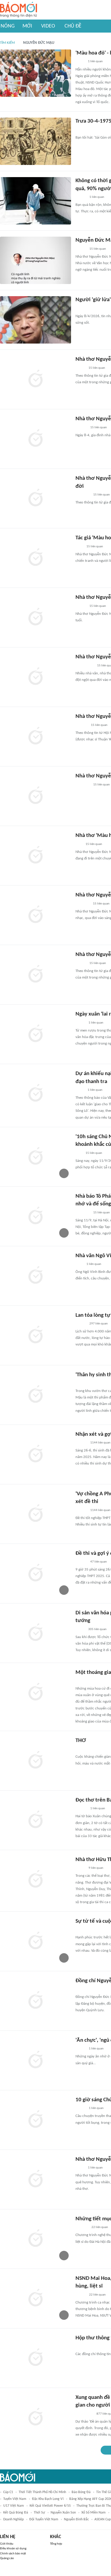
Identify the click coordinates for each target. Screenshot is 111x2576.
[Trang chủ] (18, 10)
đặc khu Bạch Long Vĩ (48, 2499)
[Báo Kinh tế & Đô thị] (81, 1562)
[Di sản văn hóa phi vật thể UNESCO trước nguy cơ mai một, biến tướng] (36, 1633)
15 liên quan (98, 249)
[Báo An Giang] (80, 1629)
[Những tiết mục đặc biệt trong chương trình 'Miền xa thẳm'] (36, 2239)
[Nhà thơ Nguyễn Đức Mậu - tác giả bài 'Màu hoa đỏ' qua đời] (36, 915)
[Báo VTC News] (82, 904)
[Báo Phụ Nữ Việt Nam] (84, 1383)
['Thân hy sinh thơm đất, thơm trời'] (36, 1395)
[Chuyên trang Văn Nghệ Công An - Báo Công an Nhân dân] (80, 1868)
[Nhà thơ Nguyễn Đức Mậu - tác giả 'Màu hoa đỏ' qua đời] (36, 617)
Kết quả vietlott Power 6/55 (50, 2506)
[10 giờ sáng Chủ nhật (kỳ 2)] (36, 2120)
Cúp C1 (8, 2492)
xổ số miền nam (94, 2513)
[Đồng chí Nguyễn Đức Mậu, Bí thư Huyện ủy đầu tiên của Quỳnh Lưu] (36, 2001)
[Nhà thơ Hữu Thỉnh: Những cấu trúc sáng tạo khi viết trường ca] (36, 1880)
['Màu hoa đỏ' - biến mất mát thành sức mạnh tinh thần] (36, 73)
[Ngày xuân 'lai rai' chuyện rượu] (36, 1034)
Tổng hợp (56, 2544)
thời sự (39, 2513)
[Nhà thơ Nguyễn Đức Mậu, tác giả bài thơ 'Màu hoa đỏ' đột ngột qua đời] (36, 498)
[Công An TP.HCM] (80, 1090)
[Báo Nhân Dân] (81, 309)
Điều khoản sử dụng (13, 2549)
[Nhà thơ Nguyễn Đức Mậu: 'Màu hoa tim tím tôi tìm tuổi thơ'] (36, 2179)
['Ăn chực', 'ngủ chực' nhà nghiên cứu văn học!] (36, 2060)
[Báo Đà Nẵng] (83, 1681)
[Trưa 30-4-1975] (36, 141)
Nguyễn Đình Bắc (76, 2519)
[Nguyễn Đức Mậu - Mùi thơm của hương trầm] (36, 260)
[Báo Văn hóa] (81, 197)
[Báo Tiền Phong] (81, 1510)
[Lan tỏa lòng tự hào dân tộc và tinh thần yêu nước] (36, 1335)
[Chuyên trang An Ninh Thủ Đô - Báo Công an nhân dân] (79, 844)
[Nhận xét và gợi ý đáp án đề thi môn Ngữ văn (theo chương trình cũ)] (36, 1454)
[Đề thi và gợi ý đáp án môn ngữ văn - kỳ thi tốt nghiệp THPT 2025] (36, 1573)
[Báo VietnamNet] (81, 2295)
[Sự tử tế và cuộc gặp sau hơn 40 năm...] (36, 1941)
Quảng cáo (7, 2558)
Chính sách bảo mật (13, 2554)
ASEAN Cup (103, 2519)
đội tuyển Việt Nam (44, 2519)
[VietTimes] (80, 1023)
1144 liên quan (100, 1443)
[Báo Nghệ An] (81, 1989)
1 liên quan (95, 61)
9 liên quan (96, 1868)
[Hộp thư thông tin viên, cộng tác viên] (36, 2358)
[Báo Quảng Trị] (84, 130)
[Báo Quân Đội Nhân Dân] (83, 2346)
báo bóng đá (81, 2492)
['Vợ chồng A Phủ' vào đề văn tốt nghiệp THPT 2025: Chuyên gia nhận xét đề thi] (36, 1514)
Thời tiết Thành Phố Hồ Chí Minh (42, 2492)
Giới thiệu (7, 2544)
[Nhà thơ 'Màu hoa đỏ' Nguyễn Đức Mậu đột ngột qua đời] (36, 856)
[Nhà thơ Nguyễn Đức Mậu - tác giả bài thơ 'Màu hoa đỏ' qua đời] (36, 737)
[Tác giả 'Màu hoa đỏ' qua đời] (36, 558)
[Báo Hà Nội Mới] (81, 725)
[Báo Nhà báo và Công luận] (83, 495)
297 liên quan (99, 1324)
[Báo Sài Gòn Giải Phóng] (81, 428)
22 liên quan (100, 2227)
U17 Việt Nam (14, 2506)
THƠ (81, 1741)
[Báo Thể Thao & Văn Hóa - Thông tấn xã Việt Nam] (80, 62)
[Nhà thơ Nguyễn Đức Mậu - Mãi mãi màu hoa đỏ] (36, 796)
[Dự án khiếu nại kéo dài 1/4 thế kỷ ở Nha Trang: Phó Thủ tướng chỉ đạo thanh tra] (36, 1094)
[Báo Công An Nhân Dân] (85, 666)
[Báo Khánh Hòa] (83, 785)
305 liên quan (97, 1629)
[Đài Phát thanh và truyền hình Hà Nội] (82, 2227)
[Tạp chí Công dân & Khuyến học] (80, 1930)
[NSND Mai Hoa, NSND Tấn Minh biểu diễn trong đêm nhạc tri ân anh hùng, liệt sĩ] (36, 2298)
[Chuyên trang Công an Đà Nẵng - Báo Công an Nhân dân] (80, 368)
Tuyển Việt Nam (15, 2499)
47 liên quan (99, 1562)
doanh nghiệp (13, 2519)
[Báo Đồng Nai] (81, 1443)
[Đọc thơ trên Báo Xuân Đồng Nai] (36, 1820)
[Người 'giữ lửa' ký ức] (36, 320)
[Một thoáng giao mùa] (36, 1693)
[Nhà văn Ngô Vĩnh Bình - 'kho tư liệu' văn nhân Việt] (36, 1276)
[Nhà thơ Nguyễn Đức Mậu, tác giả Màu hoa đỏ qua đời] (36, 379)
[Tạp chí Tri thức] (79, 547)
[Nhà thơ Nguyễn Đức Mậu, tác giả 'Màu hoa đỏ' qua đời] (36, 677)
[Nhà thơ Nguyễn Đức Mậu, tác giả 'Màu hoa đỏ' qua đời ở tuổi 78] (36, 439)
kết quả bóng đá (16, 2513)
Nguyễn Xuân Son (63, 2513)
